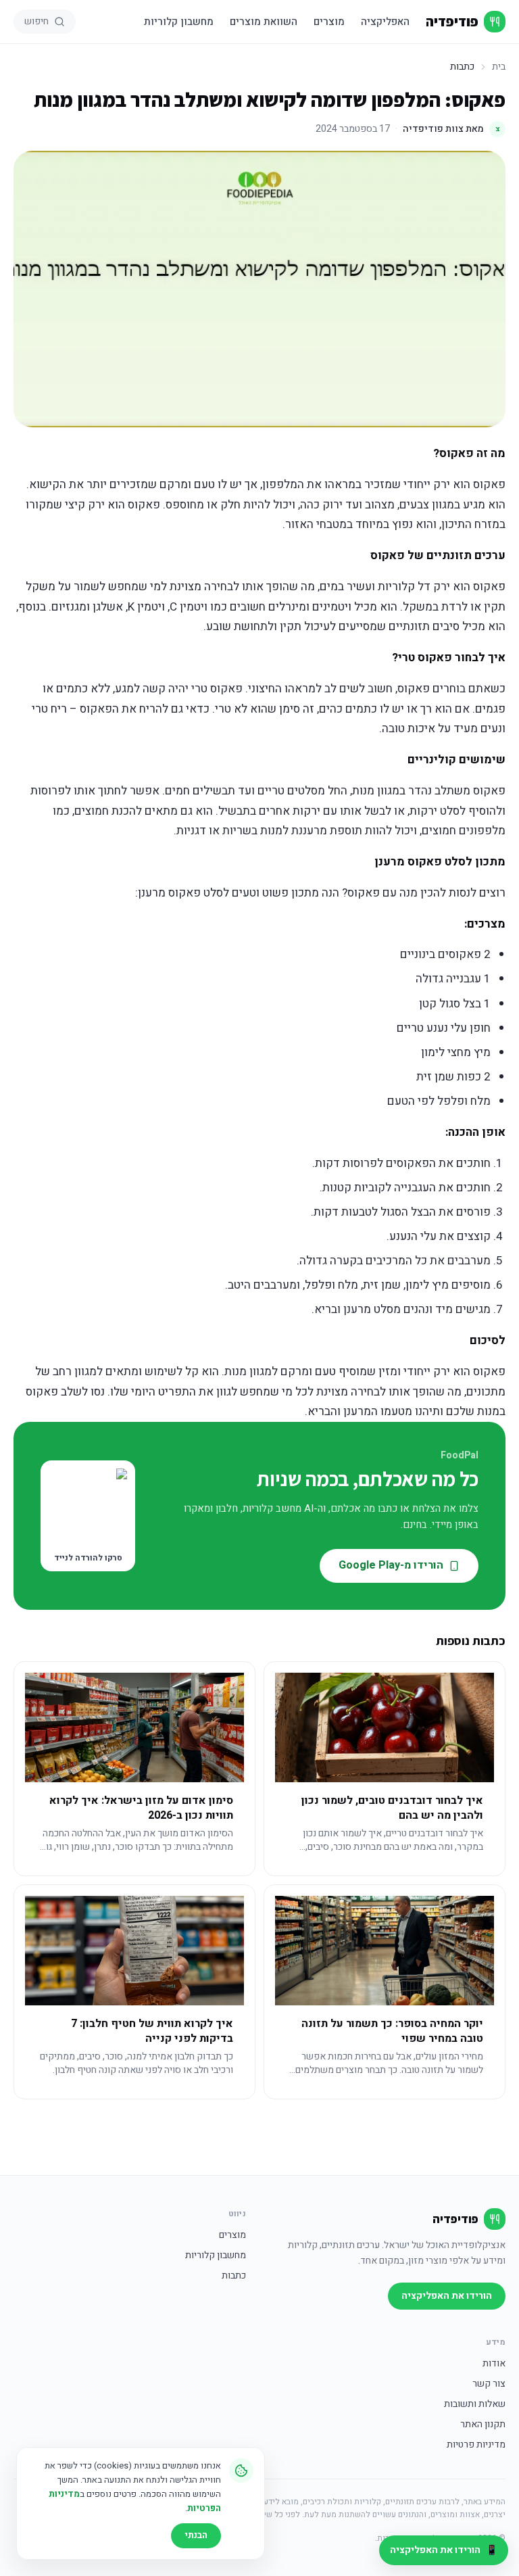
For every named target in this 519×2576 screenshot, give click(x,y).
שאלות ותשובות (475, 2404)
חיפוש (36, 21)
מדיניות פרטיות (476, 2445)
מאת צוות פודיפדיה (451, 129)
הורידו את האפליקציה (447, 2296)
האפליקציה (385, 22)
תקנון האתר (483, 2425)
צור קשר (489, 2384)
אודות (494, 2364)
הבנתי (196, 2535)
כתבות (234, 2276)
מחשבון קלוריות (179, 22)
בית (499, 67)
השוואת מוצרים (264, 22)
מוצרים (329, 22)
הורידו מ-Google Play (391, 1565)
